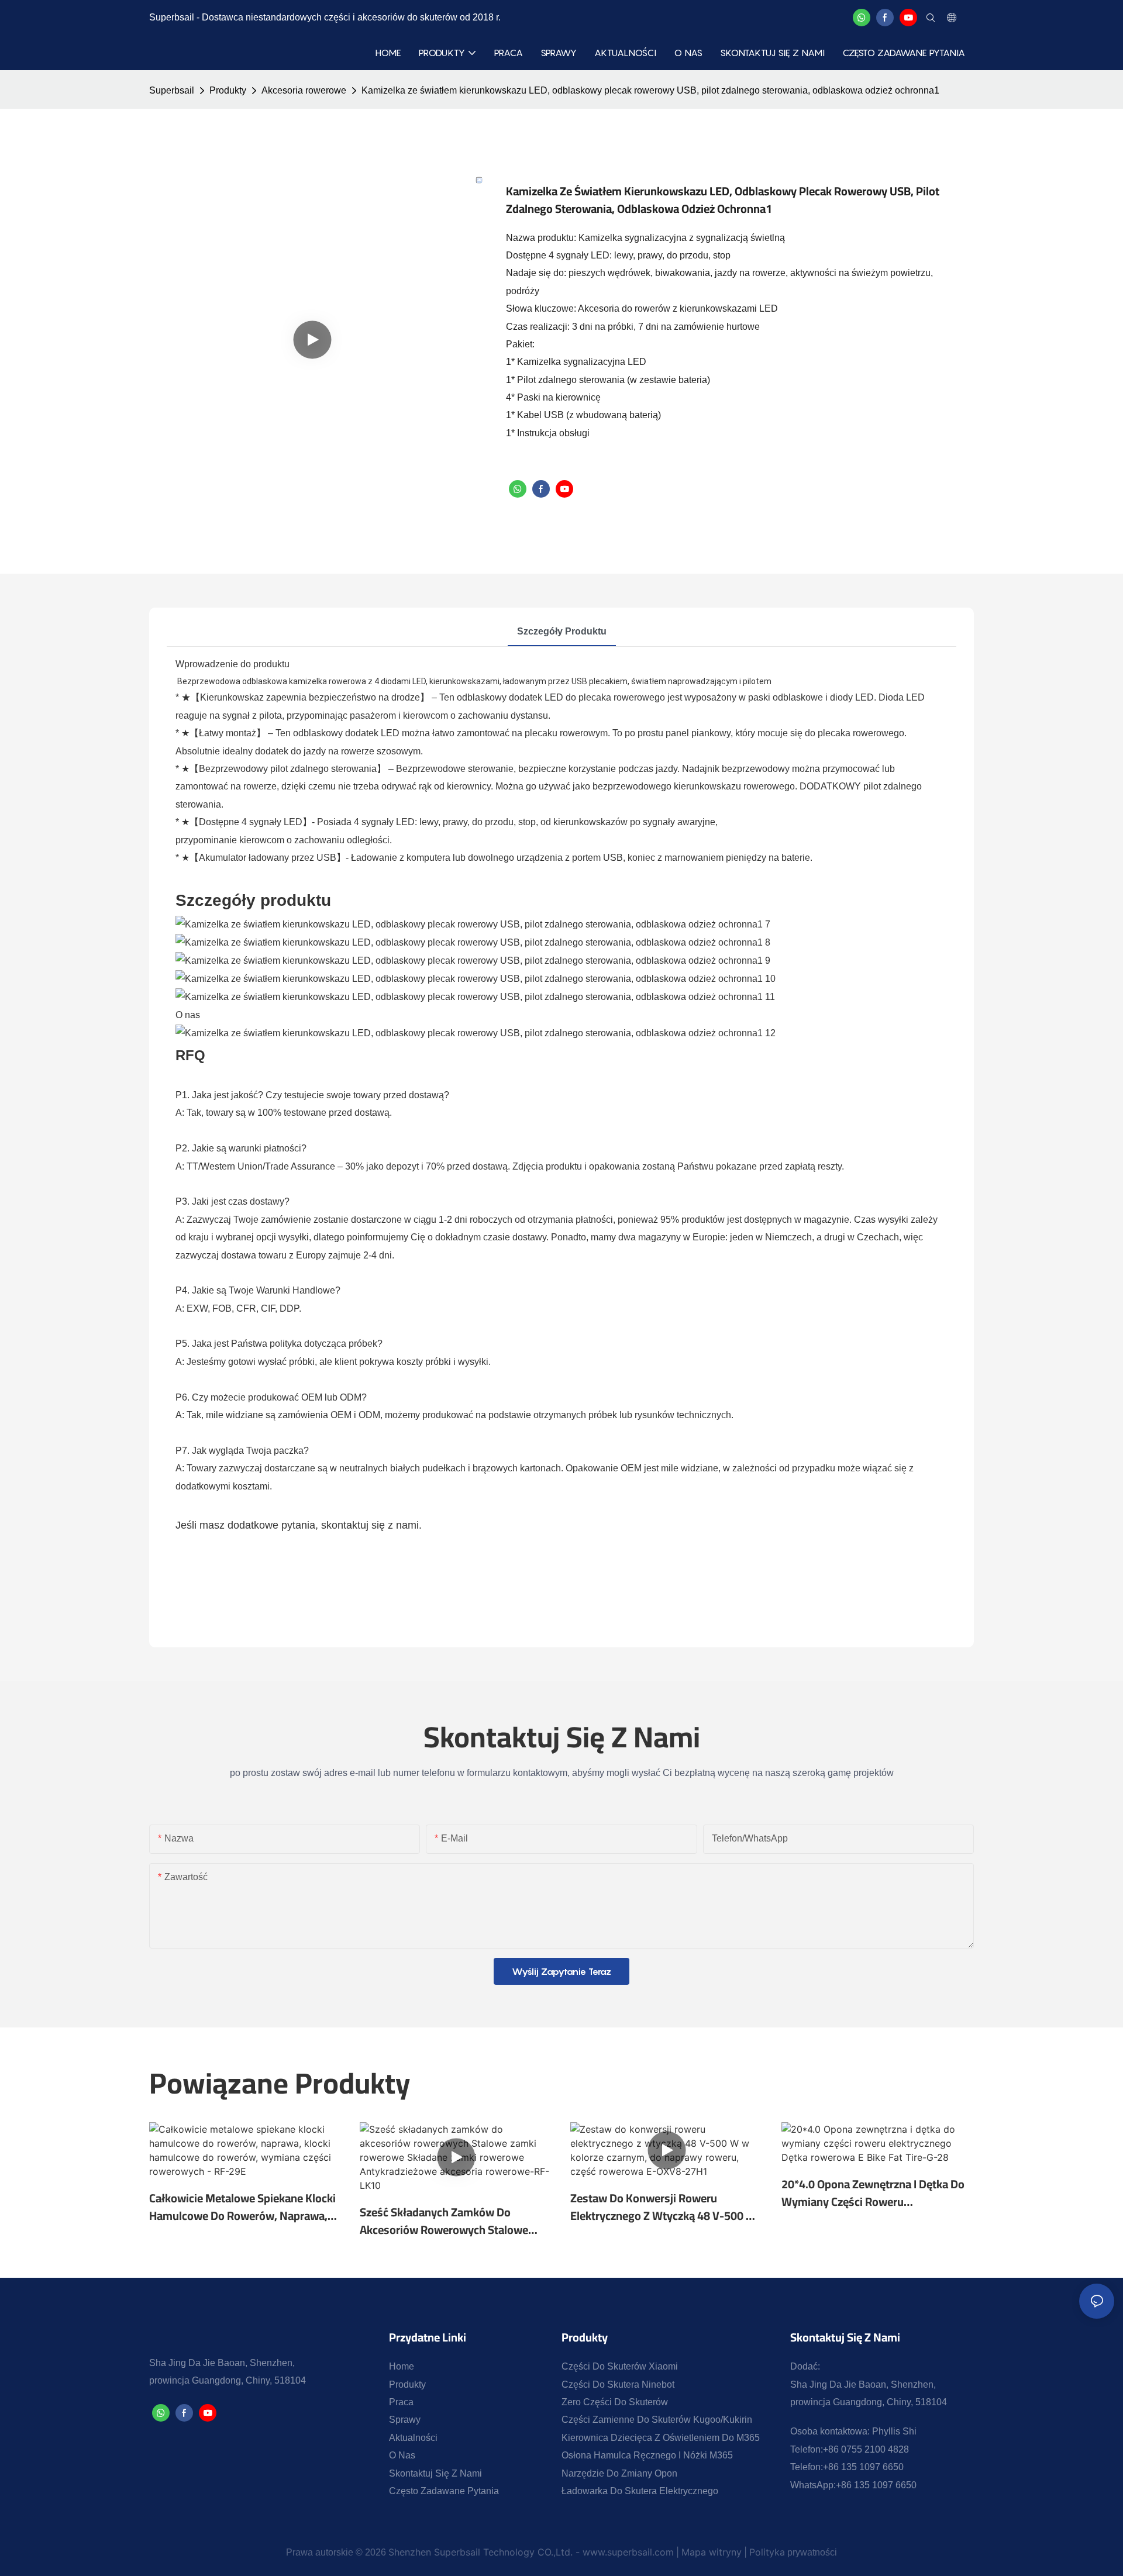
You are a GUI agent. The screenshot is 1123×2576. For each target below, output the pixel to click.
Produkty (228, 90)
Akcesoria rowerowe (304, 90)
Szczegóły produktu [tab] (562, 631)
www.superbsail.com (628, 2552)
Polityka (767, 2552)
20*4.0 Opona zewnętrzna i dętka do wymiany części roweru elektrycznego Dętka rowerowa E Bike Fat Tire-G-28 (877, 2193)
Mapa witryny (712, 2552)
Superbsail (172, 90)
